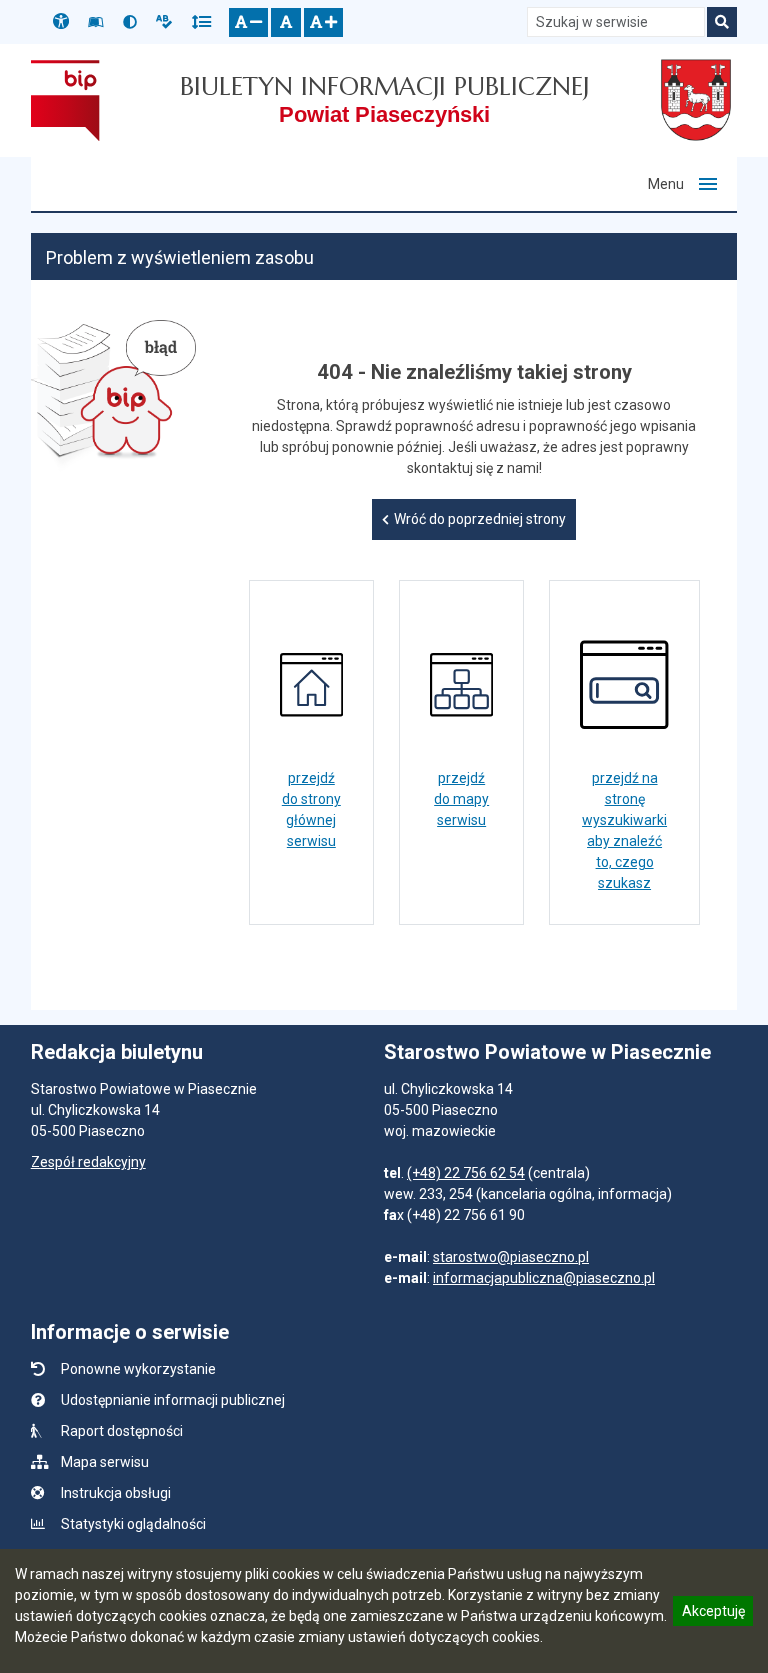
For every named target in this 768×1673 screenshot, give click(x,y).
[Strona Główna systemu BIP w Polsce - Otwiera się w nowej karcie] (65, 100)
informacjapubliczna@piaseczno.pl (544, 1278)
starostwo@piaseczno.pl (511, 1257)
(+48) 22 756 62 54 (466, 1173)
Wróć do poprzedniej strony (480, 519)
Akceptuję (713, 1614)
